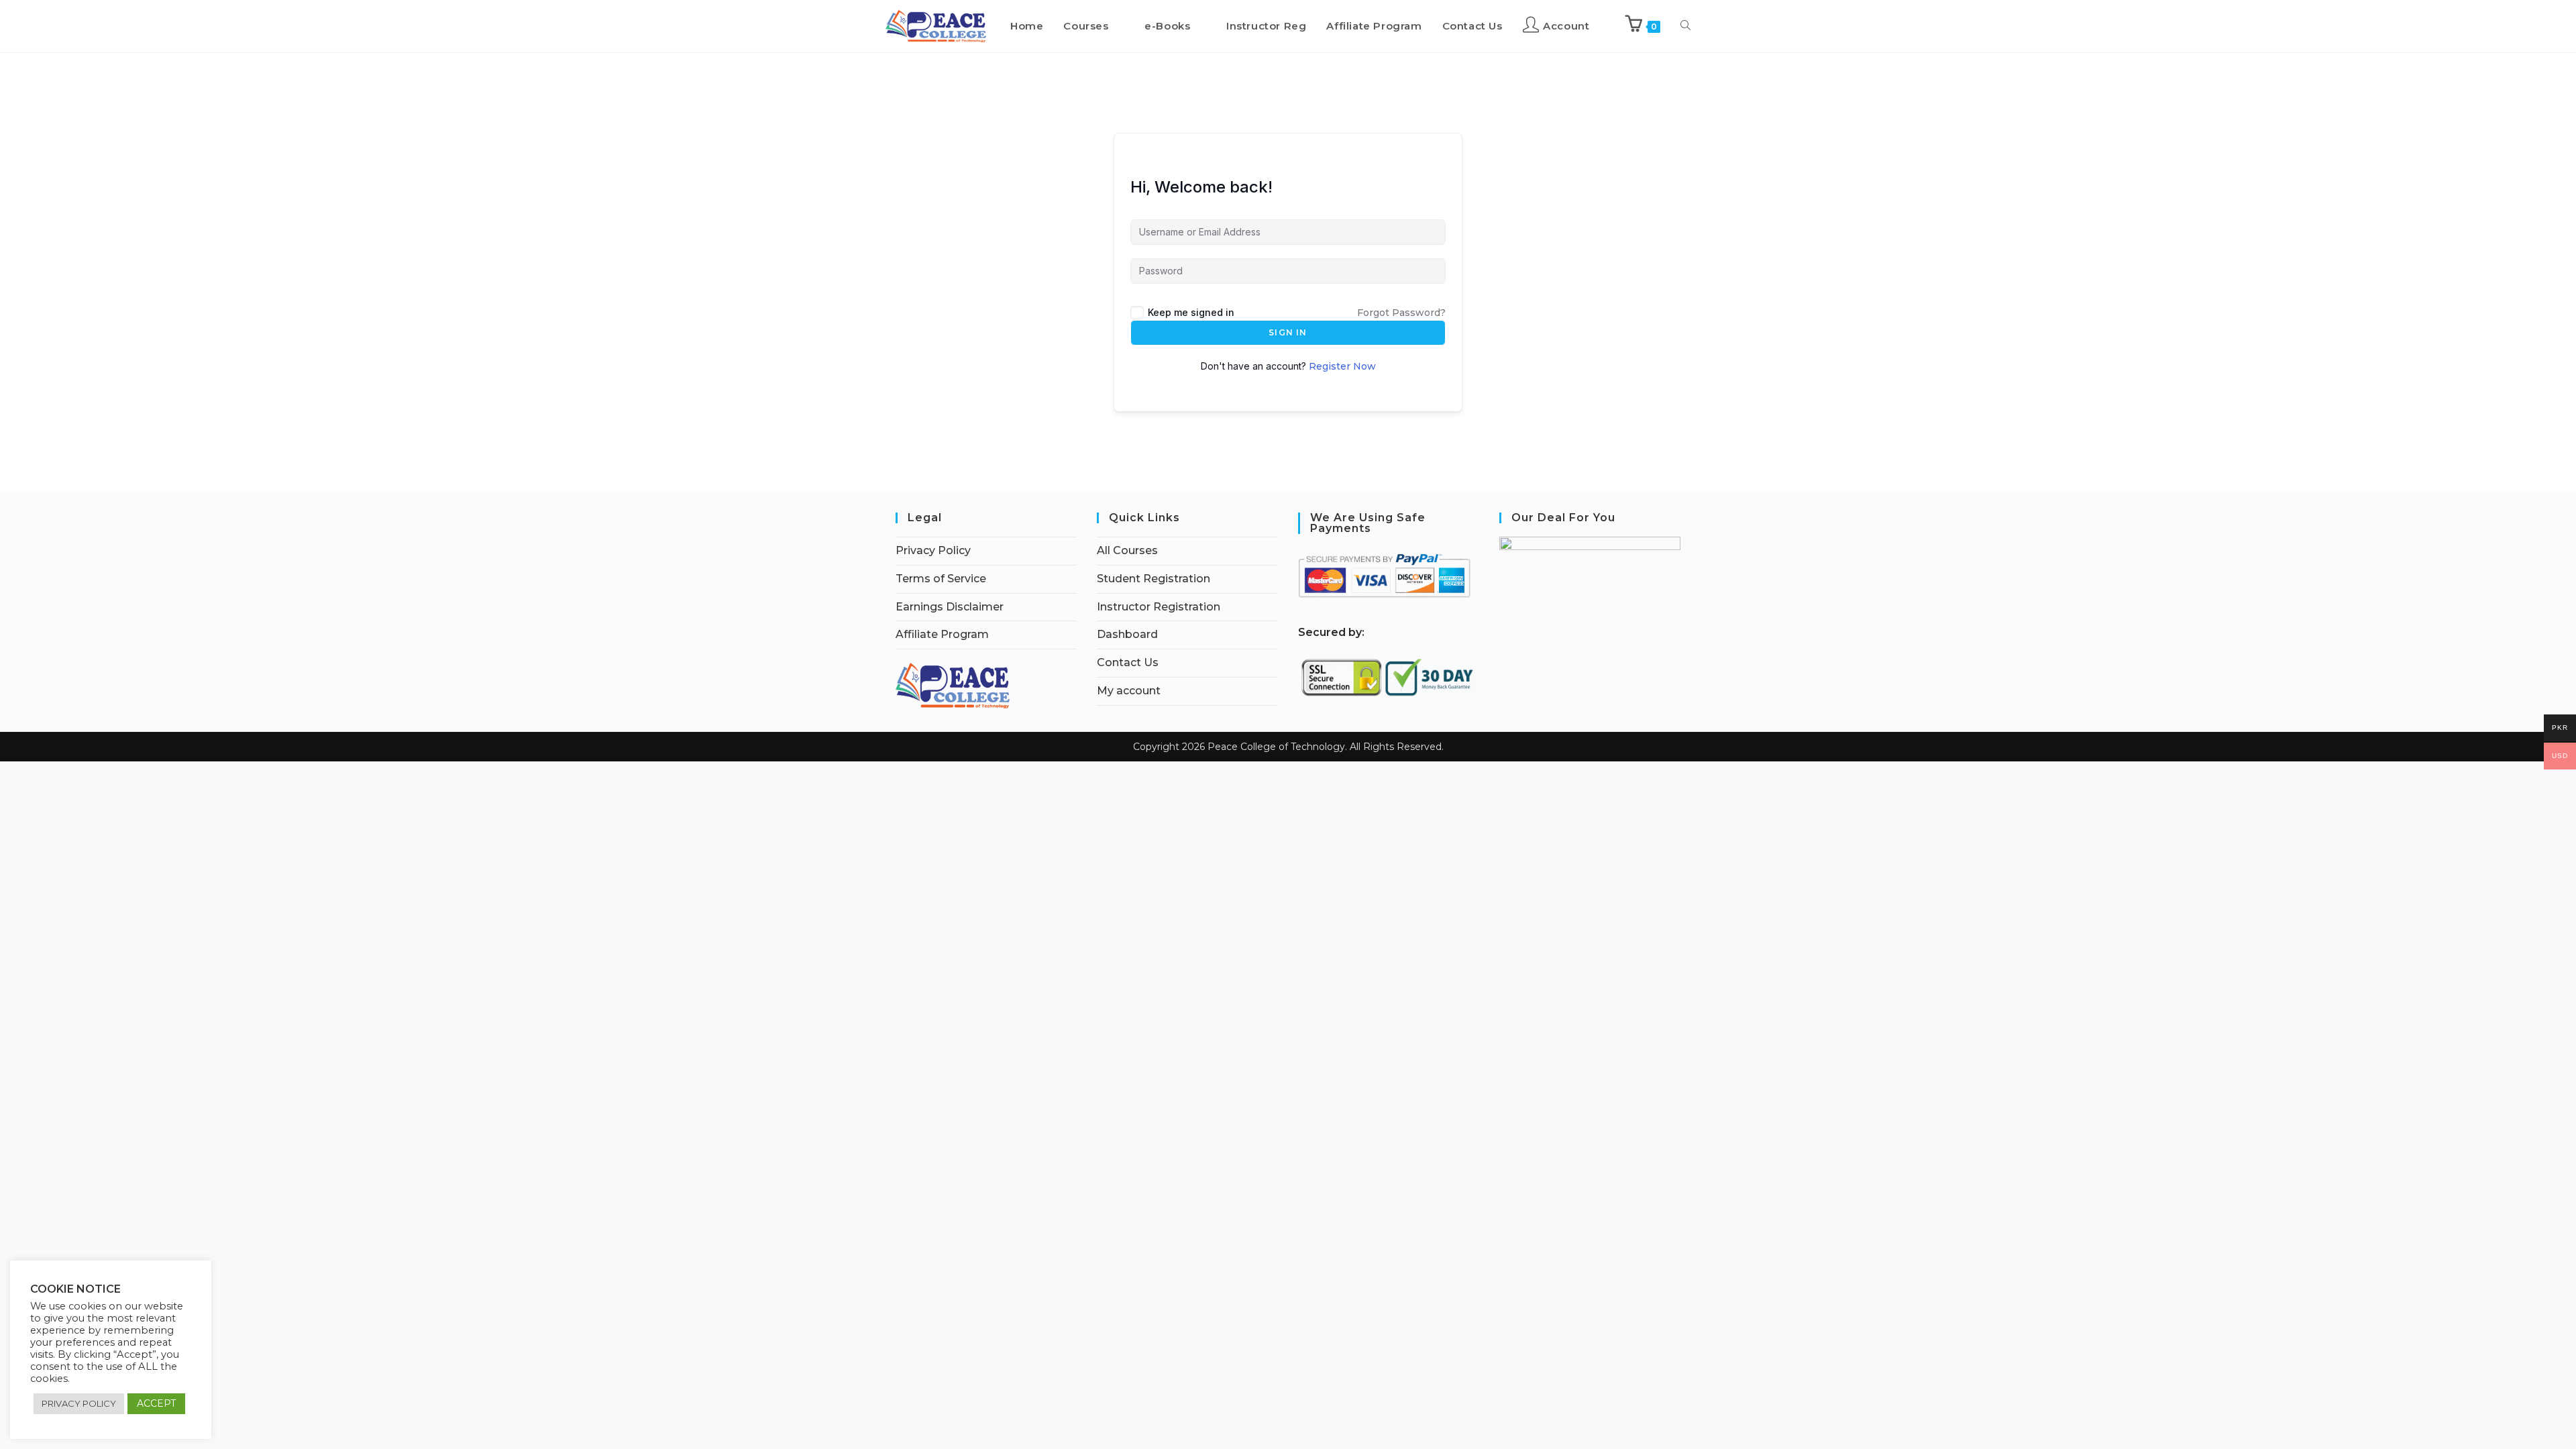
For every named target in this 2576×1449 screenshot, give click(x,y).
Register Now (1342, 366)
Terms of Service (941, 579)
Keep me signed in (1191, 312)
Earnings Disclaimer (950, 607)
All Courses (1127, 550)
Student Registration (1153, 579)
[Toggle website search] (1685, 26)
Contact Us (1128, 662)
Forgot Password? (1401, 313)
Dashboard (1127, 634)
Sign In (1288, 332)
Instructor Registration (1159, 607)
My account (1129, 691)
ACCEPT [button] (156, 1403)
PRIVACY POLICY (79, 1403)
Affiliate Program (942, 634)
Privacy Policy (933, 550)
